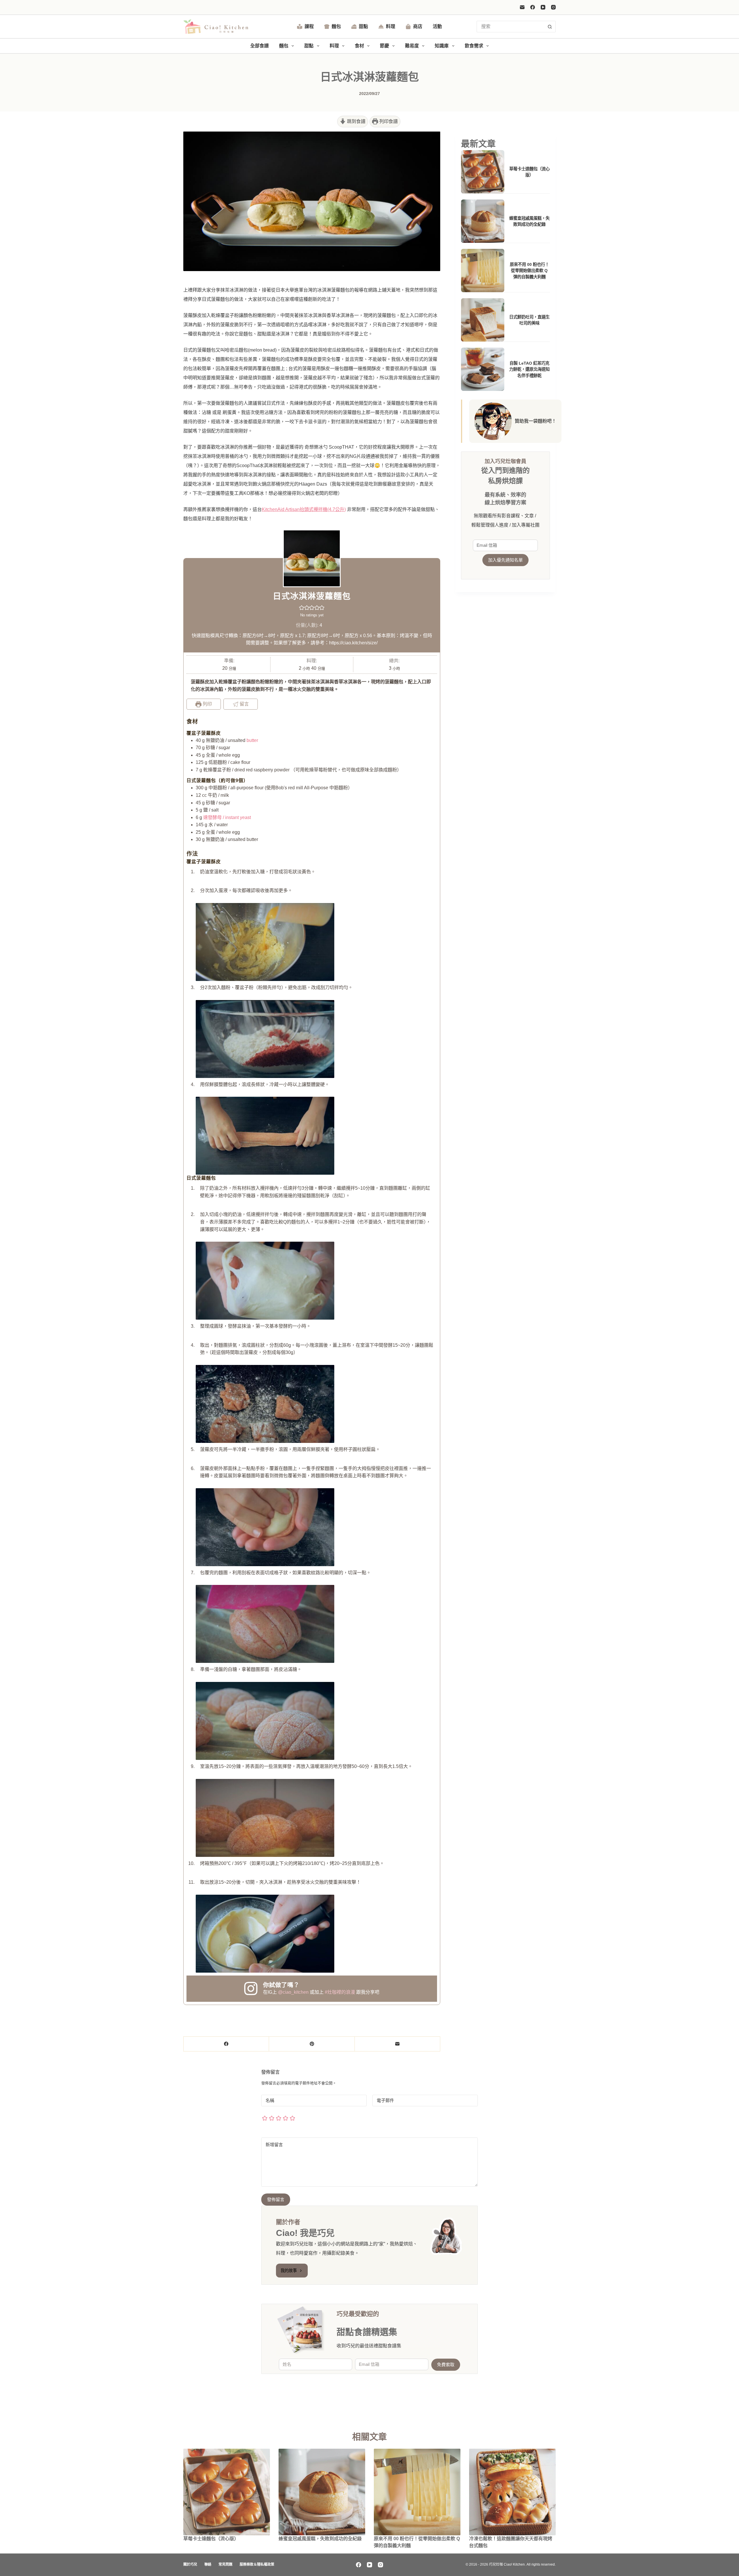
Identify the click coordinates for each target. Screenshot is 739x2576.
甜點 (363, 26)
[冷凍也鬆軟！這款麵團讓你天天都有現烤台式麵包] (512, 2492)
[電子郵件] (522, 7)
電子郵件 (385, 2100)
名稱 (270, 2100)
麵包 (336, 26)
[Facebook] (533, 7)
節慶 (385, 46)
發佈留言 (276, 2199)
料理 (391, 26)
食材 (359, 46)
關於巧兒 (190, 2564)
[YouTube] (543, 7)
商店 (418, 26)
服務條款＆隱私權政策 (257, 2564)
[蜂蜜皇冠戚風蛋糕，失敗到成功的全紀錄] (322, 2492)
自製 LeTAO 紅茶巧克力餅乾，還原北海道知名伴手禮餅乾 (529, 369)
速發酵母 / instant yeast (227, 817)
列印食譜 (388, 121)
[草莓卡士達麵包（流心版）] (227, 2492)
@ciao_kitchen (293, 1992)
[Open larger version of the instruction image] (265, 942)
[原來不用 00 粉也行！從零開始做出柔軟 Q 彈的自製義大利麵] (417, 2492)
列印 (207, 704)
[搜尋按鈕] (550, 27)
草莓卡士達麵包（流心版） (211, 2539)
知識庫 (442, 46)
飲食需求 (474, 46)
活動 (437, 26)
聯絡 (208, 2564)
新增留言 (276, 2145)
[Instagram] (553, 7)
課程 (309, 26)
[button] (302, 608)
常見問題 (225, 2564)
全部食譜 (260, 46)
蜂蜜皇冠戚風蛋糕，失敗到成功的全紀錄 (320, 2539)
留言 (244, 704)
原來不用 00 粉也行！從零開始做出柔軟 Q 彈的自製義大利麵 (529, 271)
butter (252, 740)
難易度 (412, 46)
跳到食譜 (356, 121)
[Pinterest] (312, 2044)
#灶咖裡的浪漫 (340, 1992)
